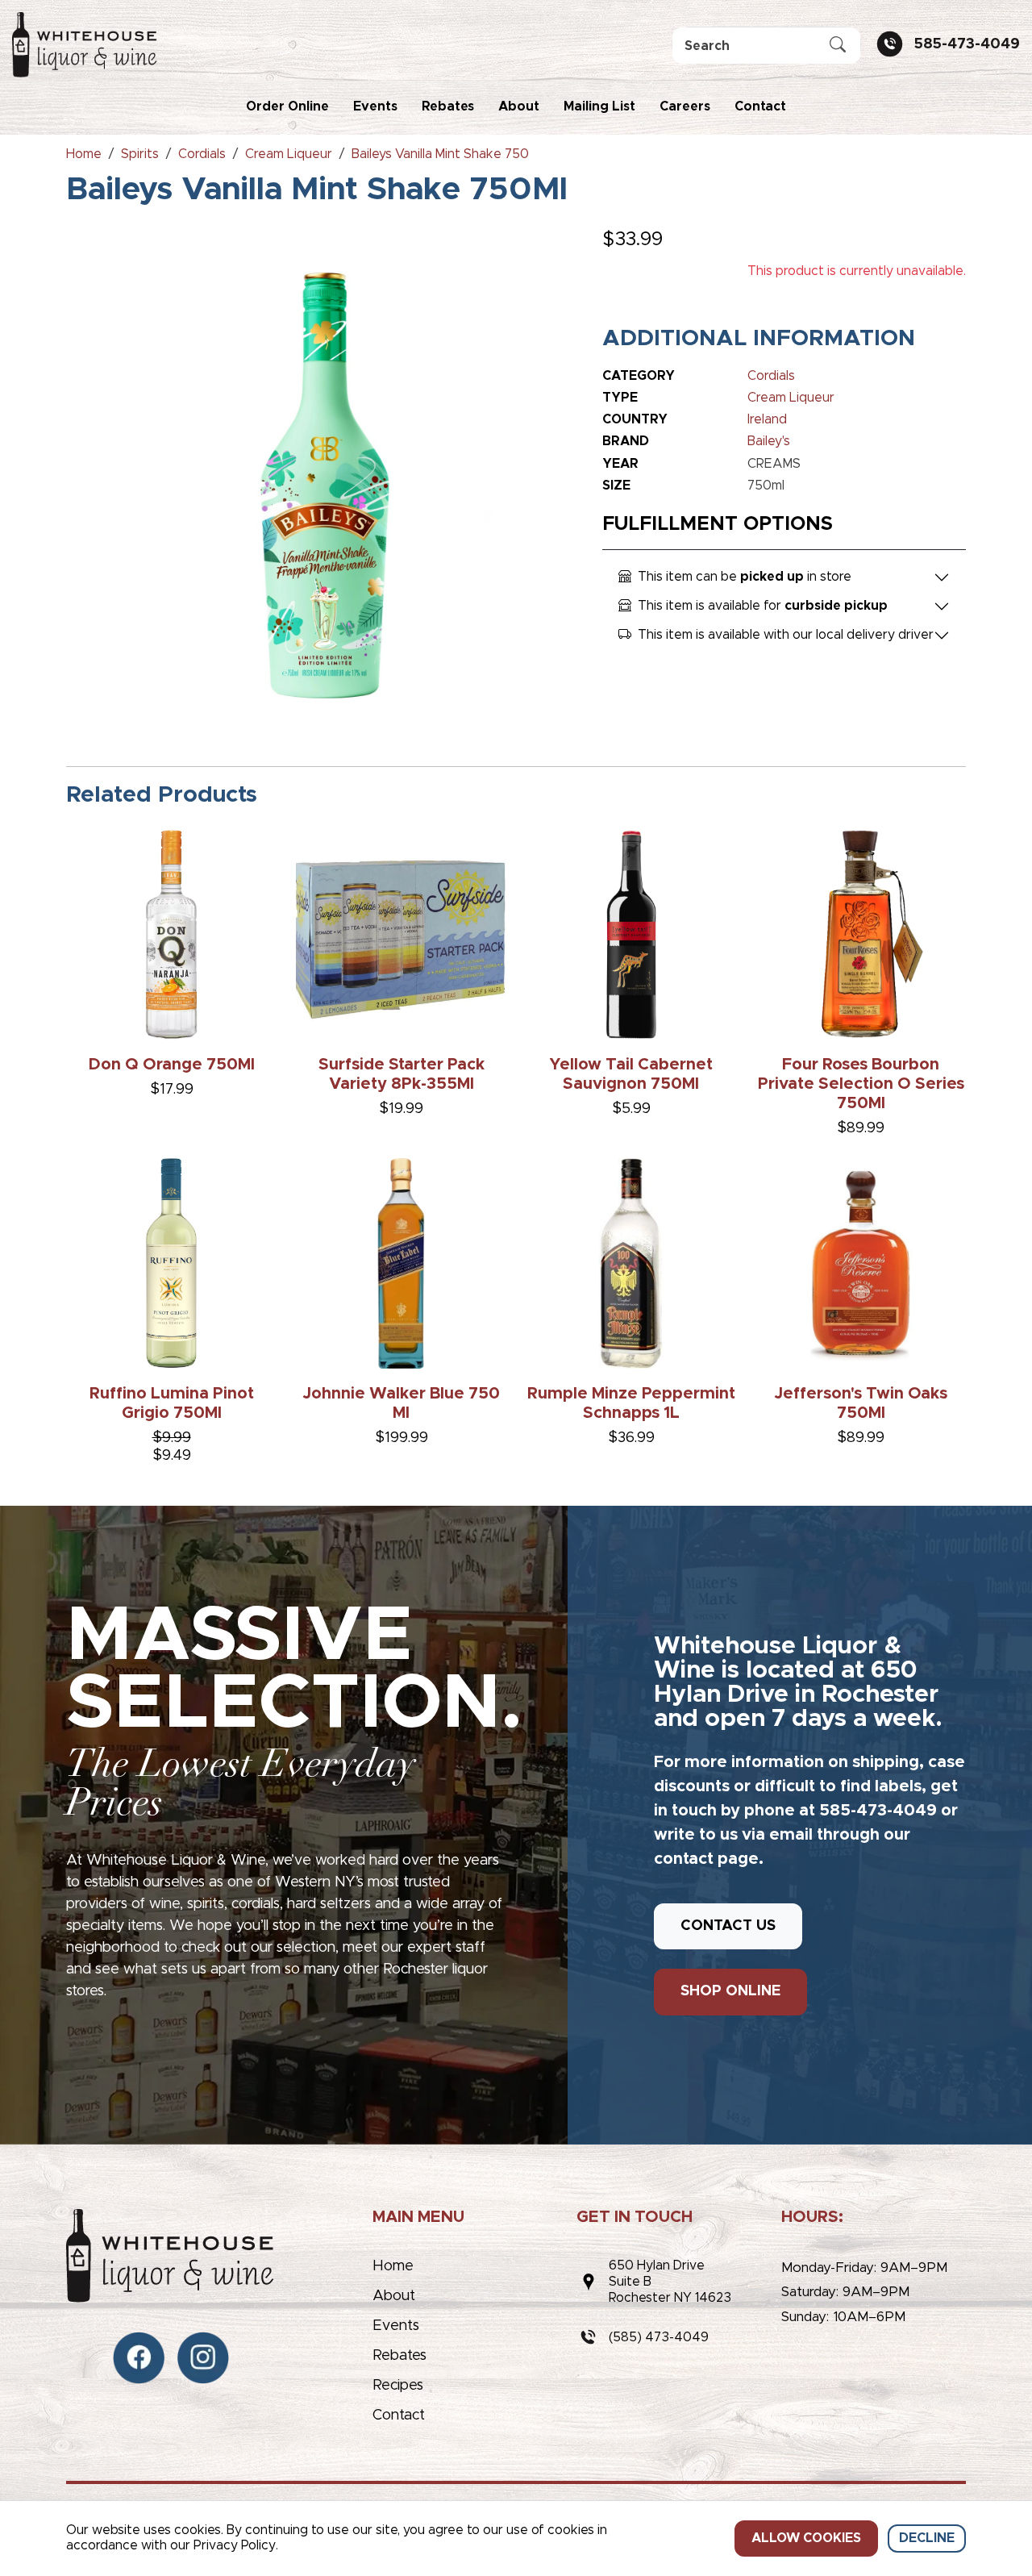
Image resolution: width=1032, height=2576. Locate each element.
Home (393, 2266)
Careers (685, 106)
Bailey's (769, 441)
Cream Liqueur (791, 398)
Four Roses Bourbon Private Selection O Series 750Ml (861, 1084)
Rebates (448, 106)
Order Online (287, 106)
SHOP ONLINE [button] (730, 1991)
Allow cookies (806, 2538)
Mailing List (599, 106)
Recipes (398, 2386)
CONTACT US (728, 1926)
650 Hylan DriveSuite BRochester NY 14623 (670, 2282)
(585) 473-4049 (659, 2337)
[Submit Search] (838, 46)
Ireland (767, 419)
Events (375, 106)
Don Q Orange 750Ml (172, 1065)
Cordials (771, 376)
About (519, 106)
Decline (927, 2538)
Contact (760, 106)
